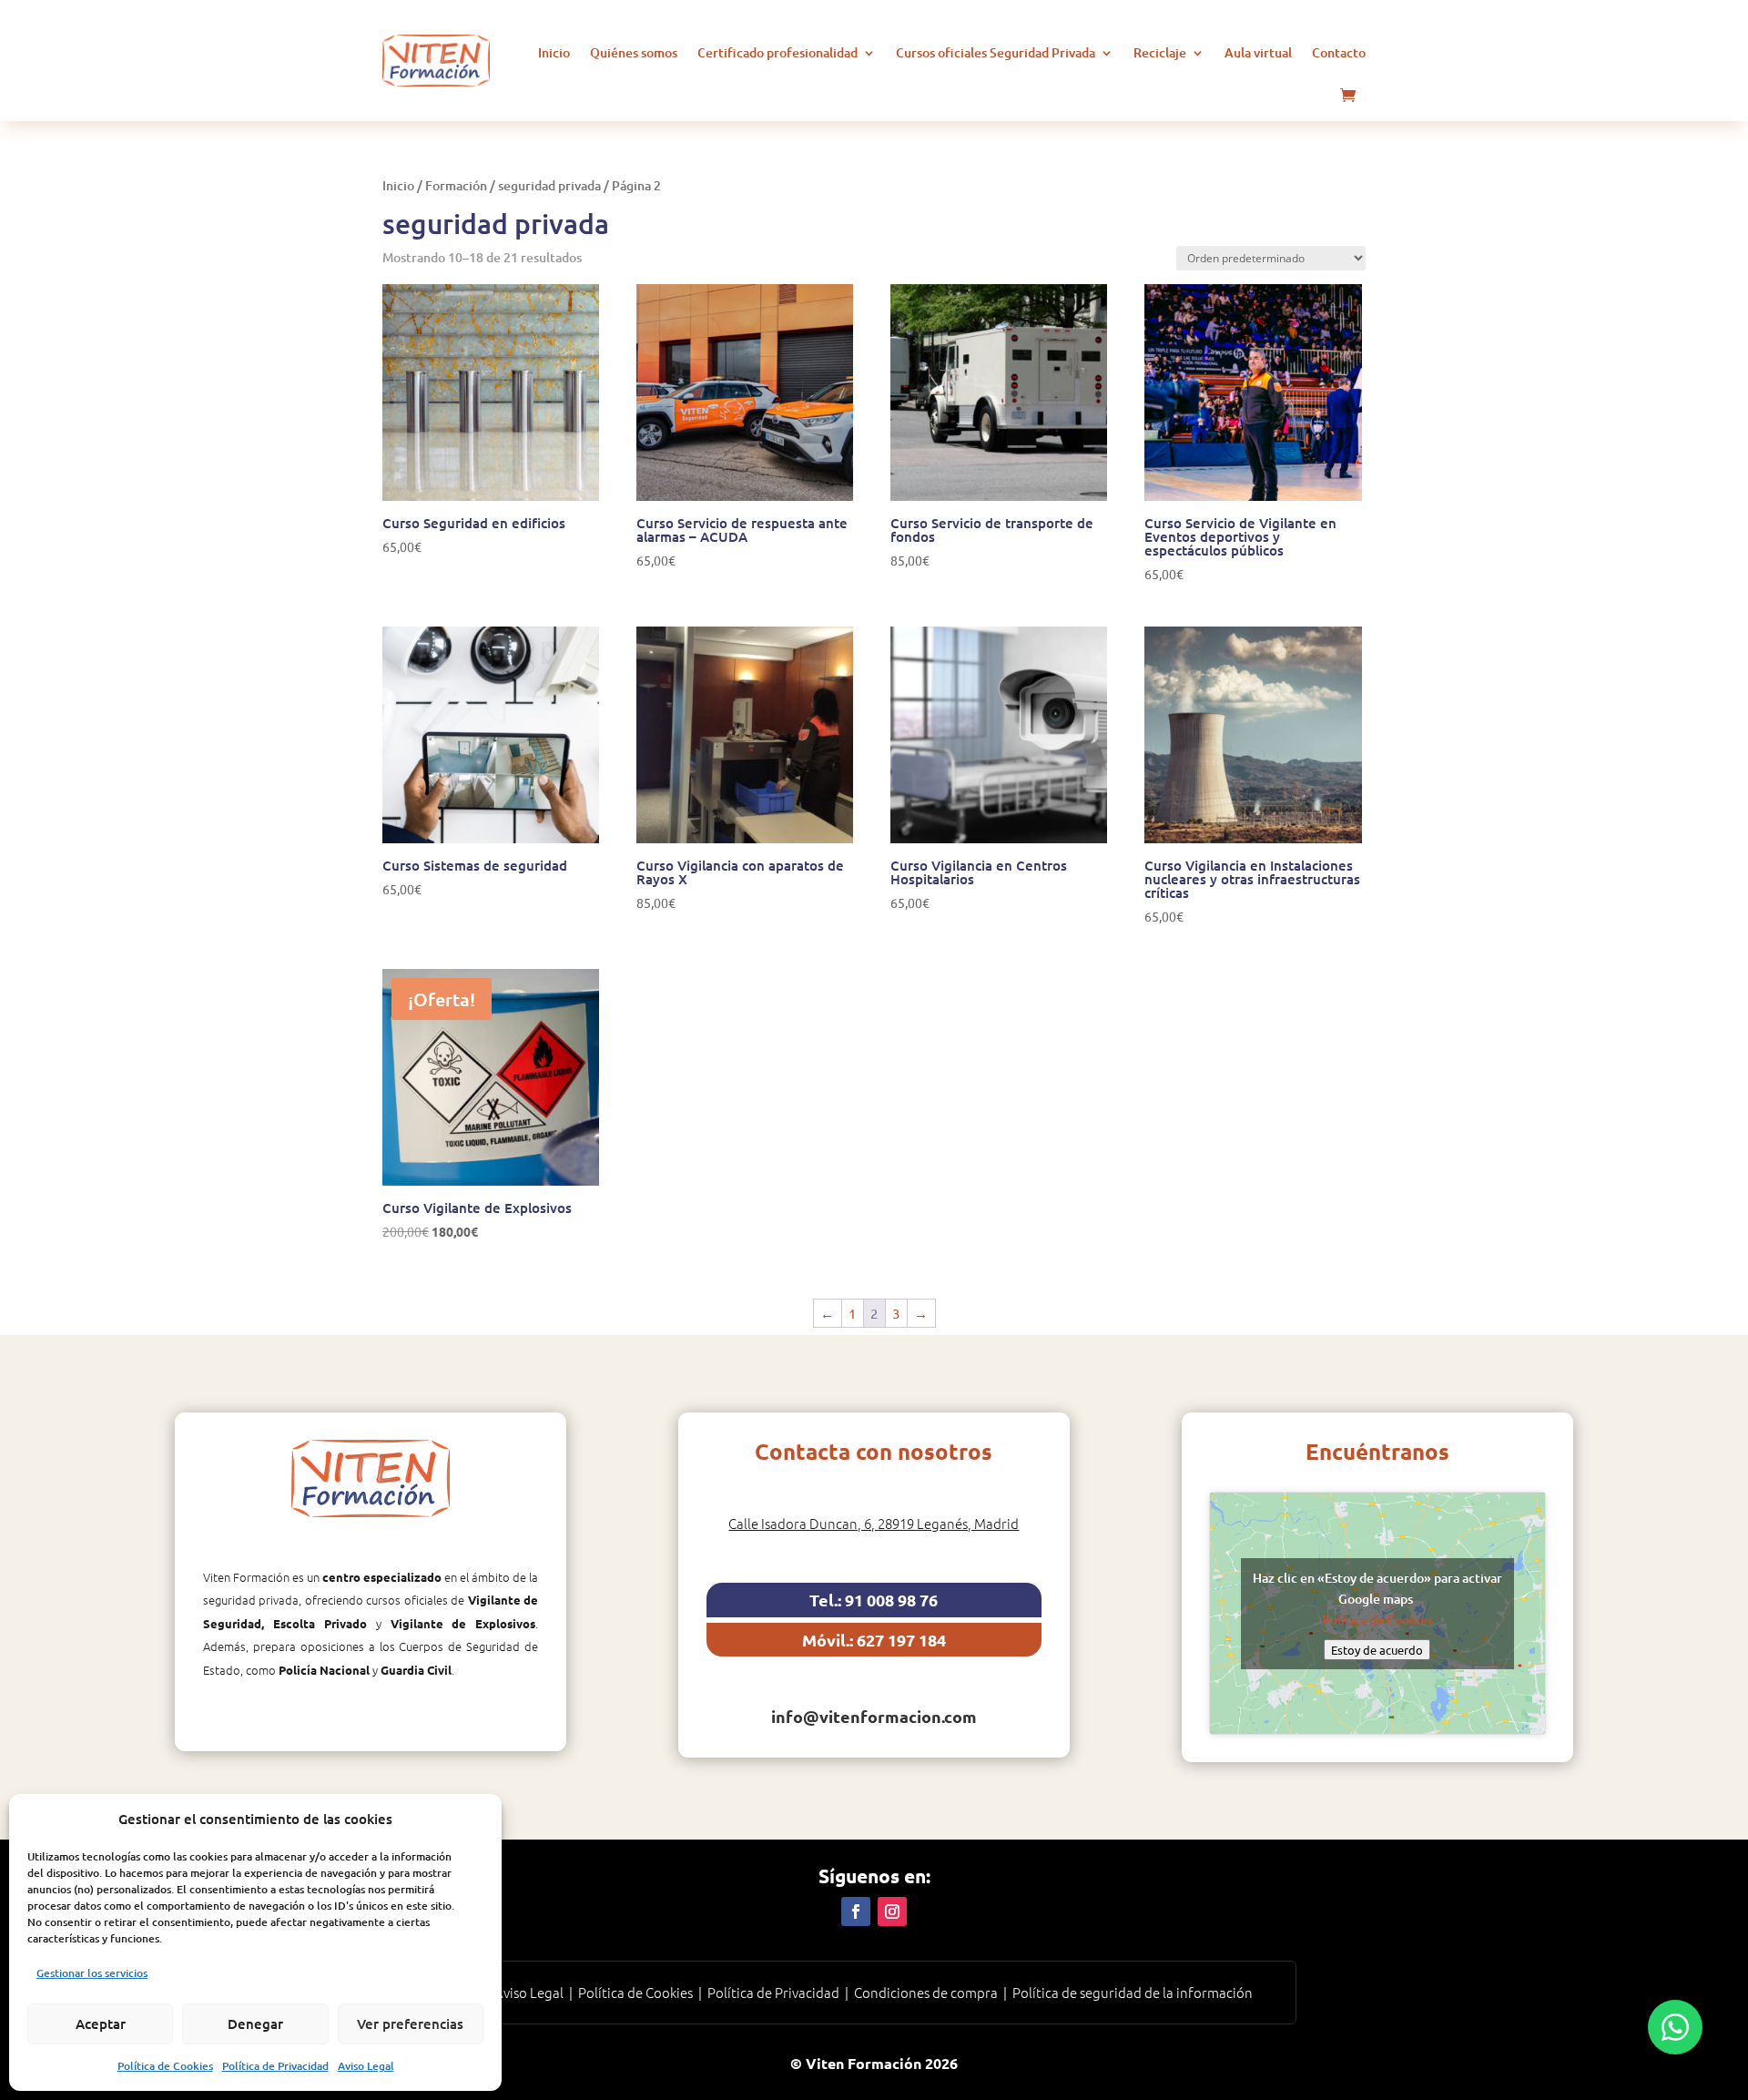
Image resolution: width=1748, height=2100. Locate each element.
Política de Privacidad (275, 2066)
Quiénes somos (634, 52)
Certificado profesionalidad (777, 52)
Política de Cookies (165, 2066)
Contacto (1339, 52)
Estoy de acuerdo (1377, 1650)
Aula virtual (1258, 52)
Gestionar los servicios (92, 1973)
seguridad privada (549, 185)
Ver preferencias (410, 2024)
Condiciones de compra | (933, 1992)
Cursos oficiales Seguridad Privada (996, 52)
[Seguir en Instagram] (892, 1911)
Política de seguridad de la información (1133, 1992)
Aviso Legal (366, 2066)
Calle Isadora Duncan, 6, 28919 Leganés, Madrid (874, 1523)
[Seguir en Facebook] (856, 1911)
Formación (456, 185)
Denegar (255, 2024)
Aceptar (101, 2024)
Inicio (554, 52)
